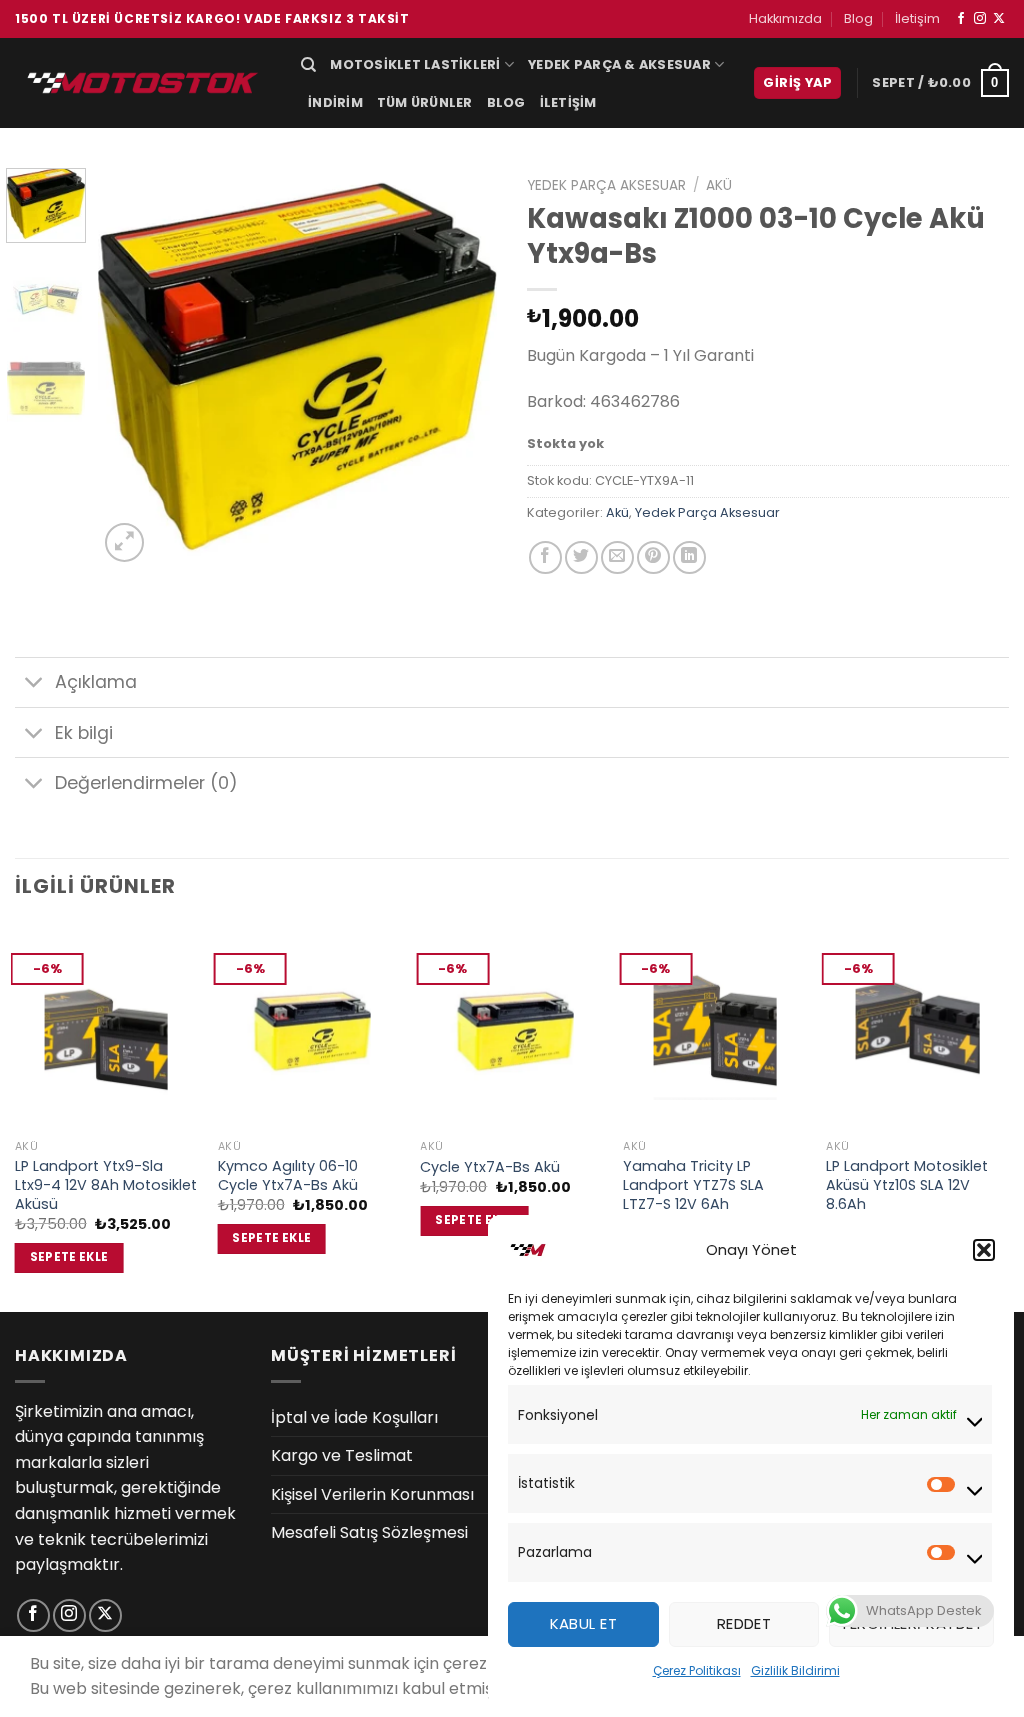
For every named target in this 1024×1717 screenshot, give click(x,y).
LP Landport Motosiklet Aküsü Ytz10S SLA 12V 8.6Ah (907, 1185)
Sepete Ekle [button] (69, 1257)
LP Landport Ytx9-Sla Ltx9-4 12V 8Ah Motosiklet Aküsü (106, 1185)
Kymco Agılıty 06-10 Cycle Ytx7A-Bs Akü (288, 1175)
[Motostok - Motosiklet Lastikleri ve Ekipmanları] (143, 82)
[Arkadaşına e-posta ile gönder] (617, 557)
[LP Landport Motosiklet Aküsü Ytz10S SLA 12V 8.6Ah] (917, 1027)
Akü (719, 185)
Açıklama (96, 682)
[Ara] (308, 65)
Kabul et (584, 1623)
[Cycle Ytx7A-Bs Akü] (511, 1027)
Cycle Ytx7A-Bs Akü (490, 1167)
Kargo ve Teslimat (342, 1455)
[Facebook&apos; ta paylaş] (545, 557)
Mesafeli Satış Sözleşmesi (369, 1532)
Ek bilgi (84, 733)
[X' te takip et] (999, 19)
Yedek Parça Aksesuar (606, 185)
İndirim (335, 102)
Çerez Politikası (697, 1670)
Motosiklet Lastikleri (415, 64)
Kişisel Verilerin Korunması (372, 1494)
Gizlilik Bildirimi (795, 1670)
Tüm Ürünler (425, 102)
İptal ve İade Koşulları (354, 1417)
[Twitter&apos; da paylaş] (581, 557)
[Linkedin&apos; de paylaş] (689, 557)
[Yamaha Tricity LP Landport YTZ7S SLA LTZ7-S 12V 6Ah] (714, 1027)
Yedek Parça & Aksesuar (619, 64)
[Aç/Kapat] (34, 684)
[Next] (464, 367)
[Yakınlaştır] (124, 542)
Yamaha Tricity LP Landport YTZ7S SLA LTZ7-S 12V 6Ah (693, 1185)
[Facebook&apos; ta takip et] (961, 19)
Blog (858, 18)
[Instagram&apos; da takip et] (980, 19)
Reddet (744, 1623)
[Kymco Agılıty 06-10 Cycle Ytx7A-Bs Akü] (309, 1027)
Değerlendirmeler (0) (146, 783)
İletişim (917, 18)
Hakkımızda (785, 18)
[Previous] (132, 367)
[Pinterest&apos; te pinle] (653, 557)
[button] (984, 1250)
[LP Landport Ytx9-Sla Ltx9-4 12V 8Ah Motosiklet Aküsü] (106, 1027)
